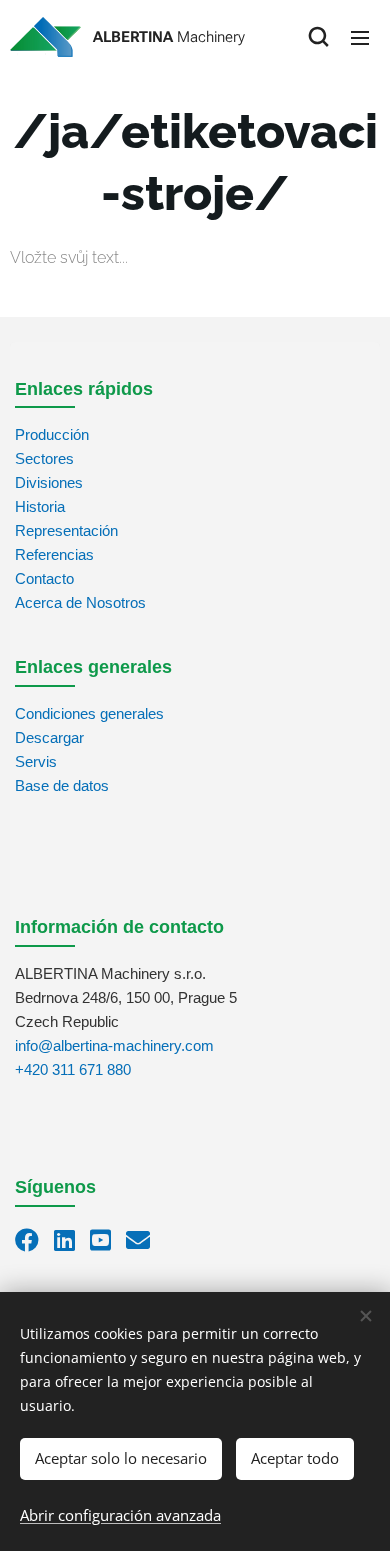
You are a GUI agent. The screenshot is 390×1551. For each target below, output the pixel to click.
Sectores (44, 458)
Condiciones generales (89, 713)
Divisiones (49, 482)
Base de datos (62, 785)
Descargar (49, 737)
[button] (318, 37)
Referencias (54, 554)
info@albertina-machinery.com (114, 1045)
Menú (360, 37)
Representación (66, 530)
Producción (52, 434)
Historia (40, 506)
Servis (36, 761)
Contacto (44, 578)
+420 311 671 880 (73, 1069)
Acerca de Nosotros (80, 602)
